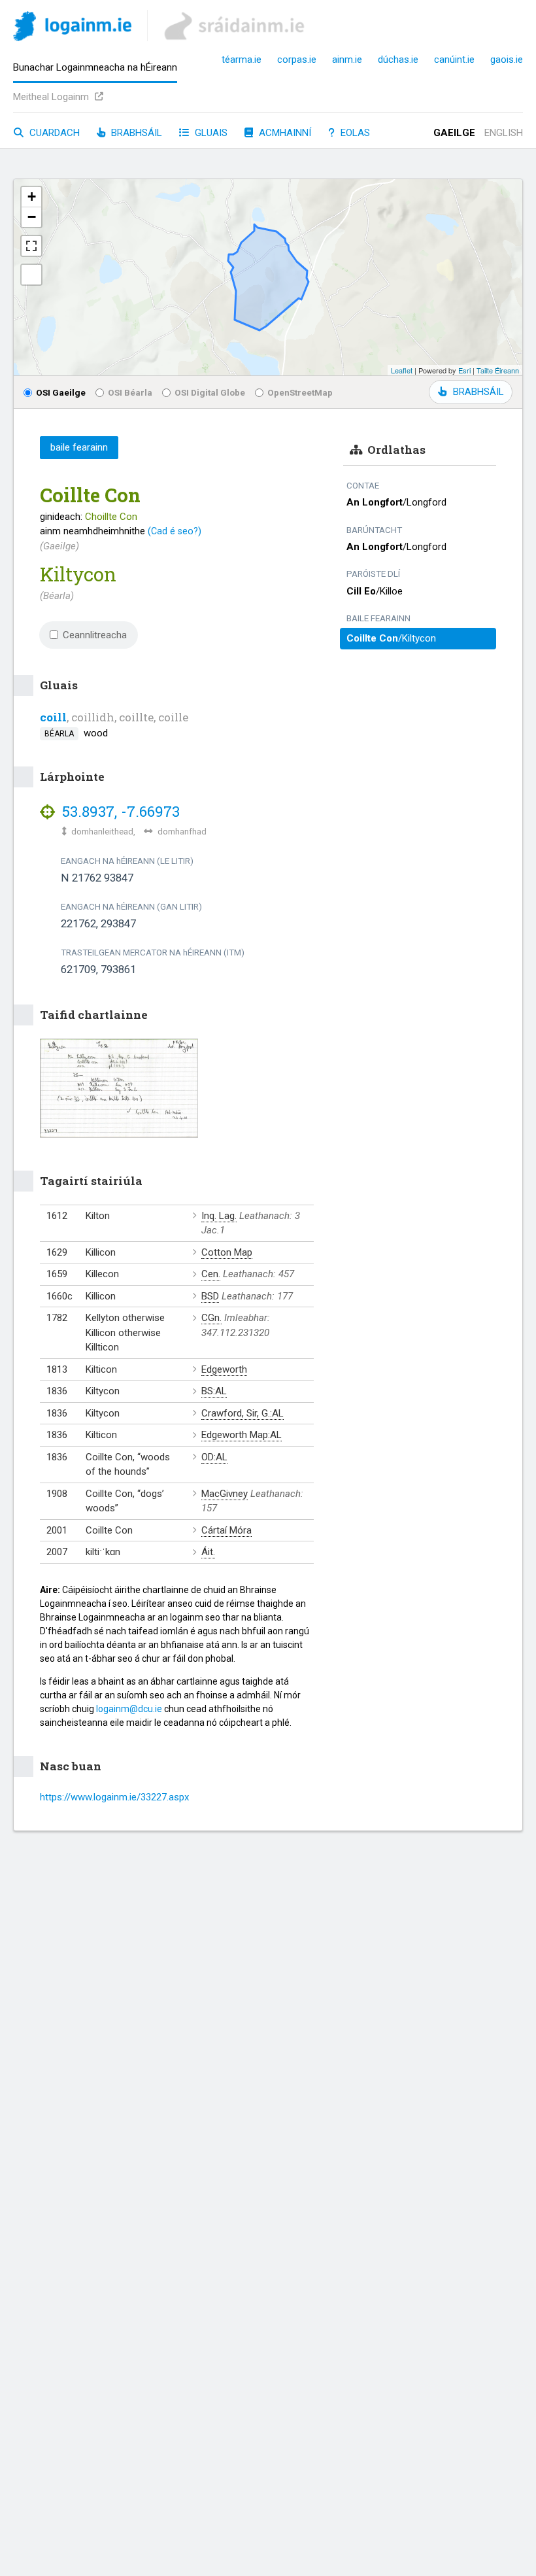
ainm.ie (347, 60)
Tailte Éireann (498, 370)
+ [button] (32, 197)
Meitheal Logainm (52, 97)
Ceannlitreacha (95, 635)
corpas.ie (297, 60)
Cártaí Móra (226, 1530)
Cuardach (53, 133)
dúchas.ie (398, 60)
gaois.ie (507, 60)
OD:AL (214, 1457)
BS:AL (214, 1391)
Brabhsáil (135, 133)
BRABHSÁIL (478, 392)
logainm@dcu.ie (129, 1709)
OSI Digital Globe (210, 392)
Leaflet (402, 370)
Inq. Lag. (219, 1216)
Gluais (210, 133)
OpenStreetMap (300, 392)
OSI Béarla (130, 392)
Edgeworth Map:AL (242, 1435)
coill (53, 717)
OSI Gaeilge (61, 392)
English (504, 133)
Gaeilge (454, 133)
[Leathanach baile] (72, 28)
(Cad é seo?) (175, 531)
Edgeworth (224, 1369)
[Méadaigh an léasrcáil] (31, 246)
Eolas (354, 133)
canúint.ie (454, 60)
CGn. (211, 1318)
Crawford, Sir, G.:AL (243, 1413)
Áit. (208, 1552)
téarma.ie (242, 60)
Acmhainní (284, 133)
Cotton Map (227, 1252)
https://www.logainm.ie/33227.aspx (114, 1797)
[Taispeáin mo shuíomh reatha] (31, 275)
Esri (464, 370)
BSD (210, 1296)
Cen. (211, 1274)
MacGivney (225, 1494)
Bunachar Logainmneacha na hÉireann (95, 67)
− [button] (32, 217)
